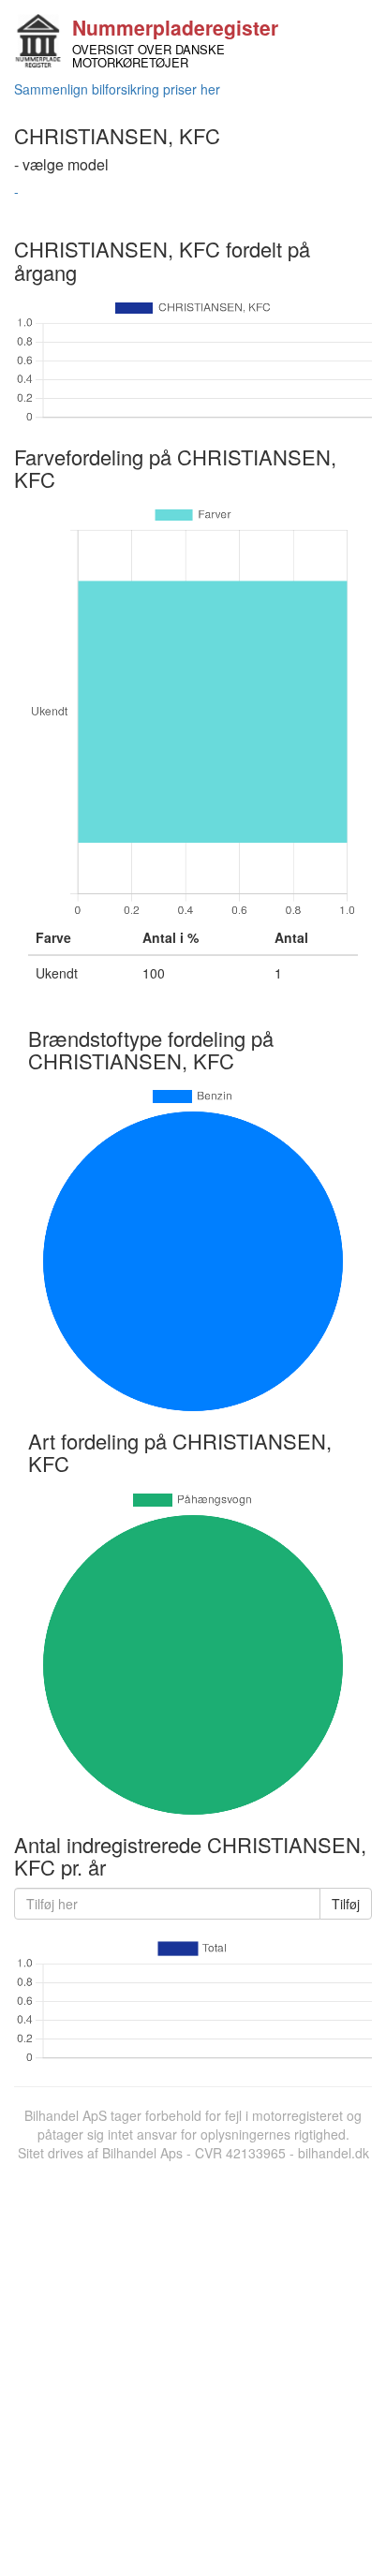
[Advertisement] (193, 2364)
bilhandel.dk (334, 2153)
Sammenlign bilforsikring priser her (117, 89)
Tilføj (346, 1904)
